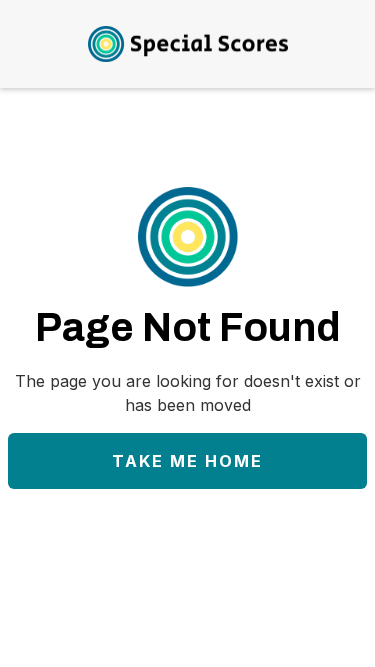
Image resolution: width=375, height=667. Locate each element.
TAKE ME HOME (187, 461)
